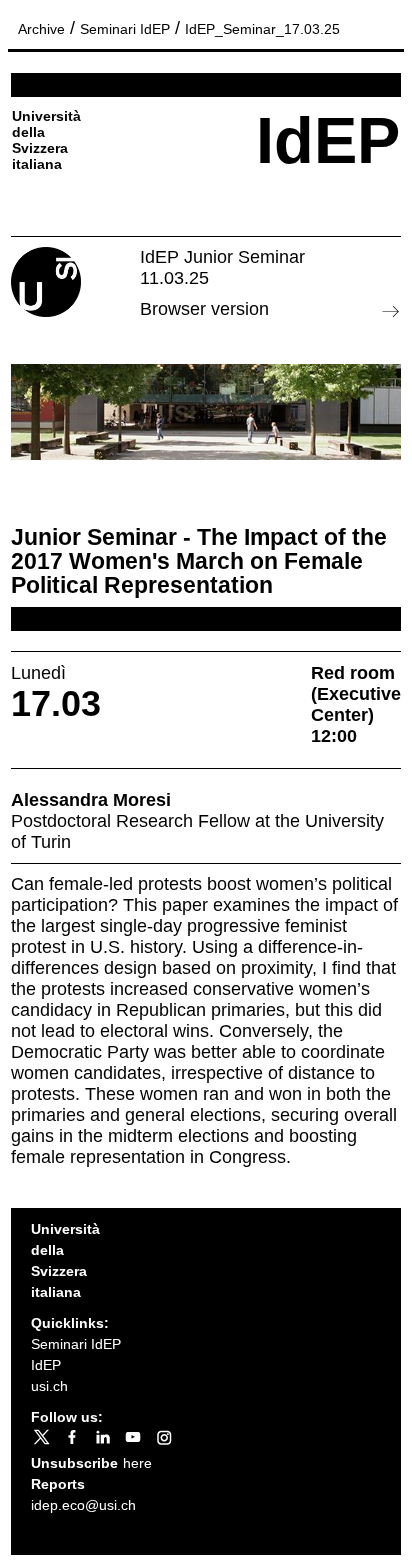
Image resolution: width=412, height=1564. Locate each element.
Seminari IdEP (125, 29)
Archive (41, 29)
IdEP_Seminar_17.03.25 (262, 29)
